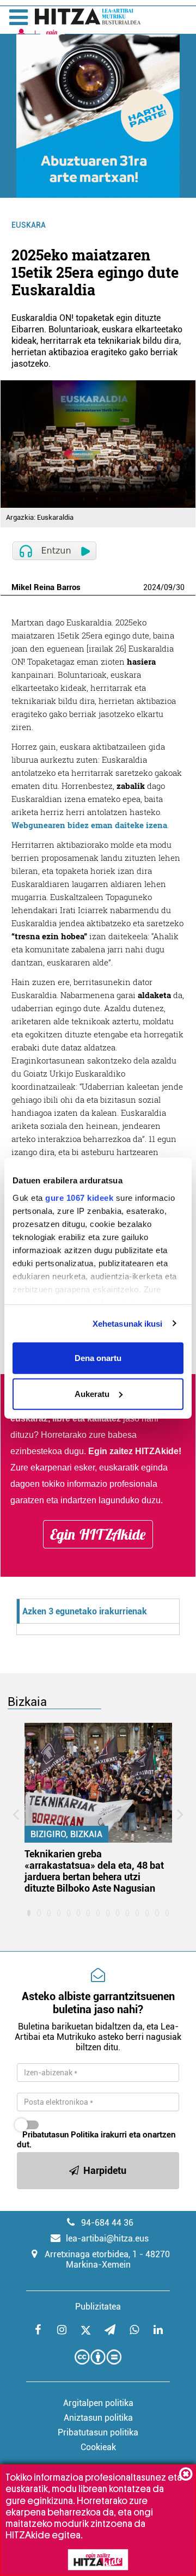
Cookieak (98, 2447)
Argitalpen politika (98, 2403)
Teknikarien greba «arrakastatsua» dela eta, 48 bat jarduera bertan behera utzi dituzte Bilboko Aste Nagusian (94, 1871)
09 (168, 587)
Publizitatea (98, 2307)
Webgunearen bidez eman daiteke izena (89, 825)
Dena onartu (98, 1358)
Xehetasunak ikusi (128, 1323)
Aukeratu (92, 1393)
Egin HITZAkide (98, 1534)
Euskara (29, 225)
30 (180, 587)
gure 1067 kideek (79, 1197)
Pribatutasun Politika (60, 2135)
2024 (152, 587)
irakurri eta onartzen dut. (96, 2140)
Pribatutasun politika (98, 2432)
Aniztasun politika (98, 2418)
